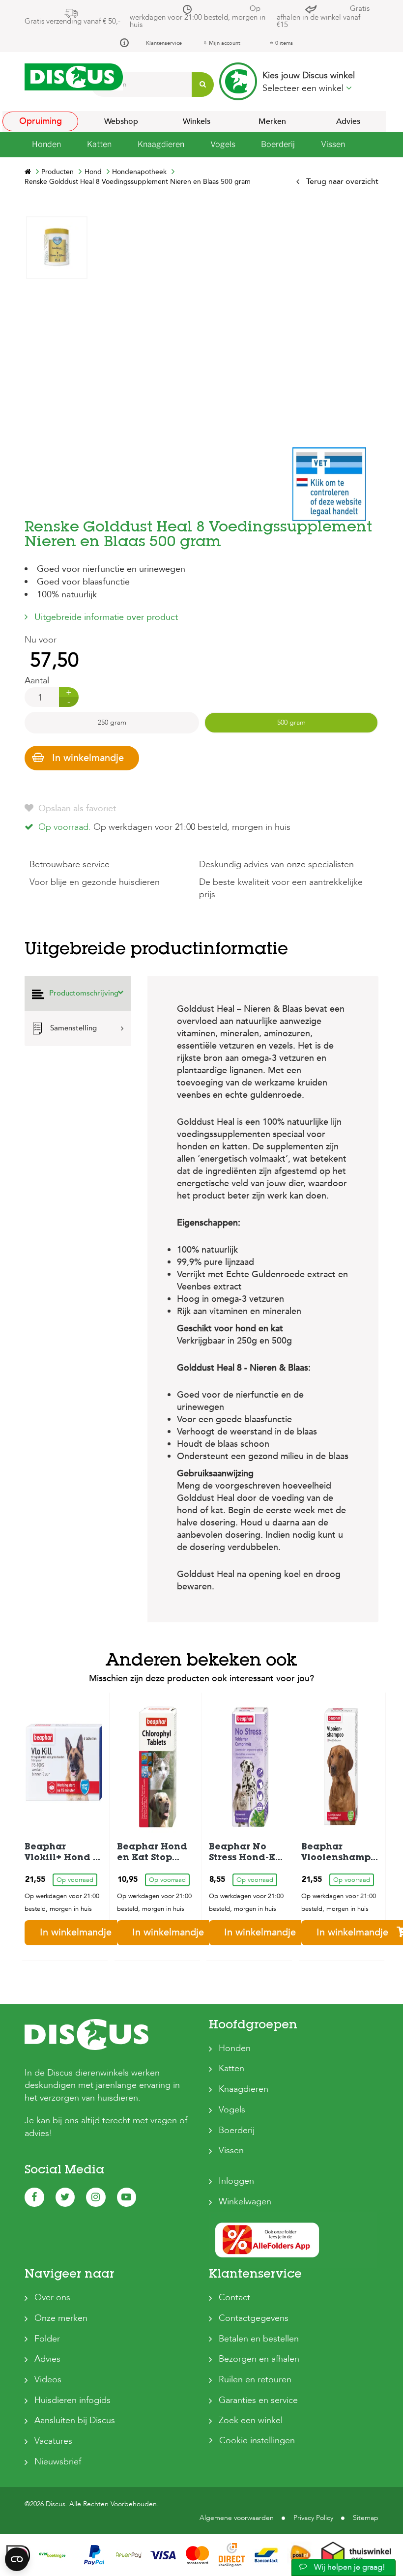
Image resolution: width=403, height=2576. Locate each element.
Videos (48, 2380)
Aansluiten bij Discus (75, 2420)
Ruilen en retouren (255, 2380)
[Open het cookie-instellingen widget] (17, 2559)
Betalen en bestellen (259, 2339)
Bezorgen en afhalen (259, 2359)
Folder (47, 2339)
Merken (272, 121)
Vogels (232, 2110)
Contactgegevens (254, 2318)
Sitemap (366, 2518)
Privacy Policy (313, 2518)
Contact (234, 2298)
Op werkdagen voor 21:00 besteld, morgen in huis (198, 16)
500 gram (291, 722)
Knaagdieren (244, 2089)
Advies (348, 121)
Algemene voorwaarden (237, 2518)
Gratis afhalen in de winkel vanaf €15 (323, 16)
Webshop (121, 121)
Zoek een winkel (251, 2420)
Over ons (52, 2298)
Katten (231, 2068)
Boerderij (237, 2130)
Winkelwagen (245, 2202)
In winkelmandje (88, 758)
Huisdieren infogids (72, 2400)
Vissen (231, 2151)
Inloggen (236, 2181)
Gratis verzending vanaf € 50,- (72, 21)
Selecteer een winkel (304, 88)
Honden (235, 2048)
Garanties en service (258, 2400)
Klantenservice (164, 43)
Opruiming (41, 121)
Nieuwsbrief (58, 2462)
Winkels (197, 121)
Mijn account (225, 43)
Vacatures (53, 2441)
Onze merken (61, 2318)
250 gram (112, 722)
